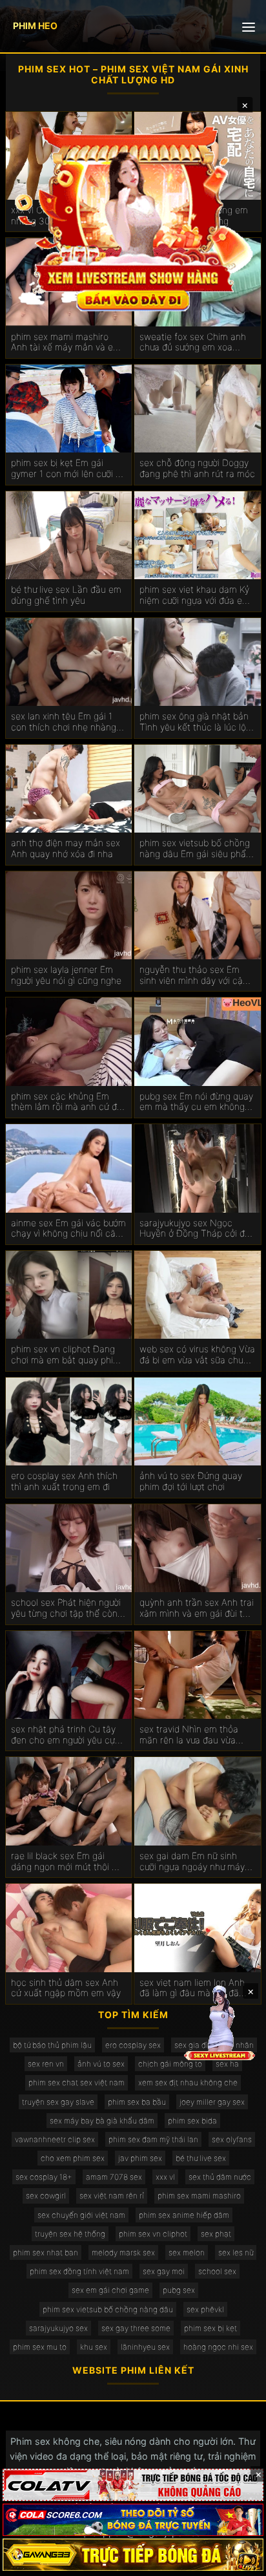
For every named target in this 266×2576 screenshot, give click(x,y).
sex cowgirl (46, 2196)
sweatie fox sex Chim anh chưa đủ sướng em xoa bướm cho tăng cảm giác (193, 343)
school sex (217, 2271)
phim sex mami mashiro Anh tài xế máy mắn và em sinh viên (66, 343)
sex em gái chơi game (110, 2290)
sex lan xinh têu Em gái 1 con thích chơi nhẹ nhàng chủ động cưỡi (64, 722)
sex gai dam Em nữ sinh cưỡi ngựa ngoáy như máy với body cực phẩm (192, 1862)
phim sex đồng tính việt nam (79, 2271)
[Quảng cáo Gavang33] (133, 2555)
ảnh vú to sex (101, 2064)
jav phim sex (140, 2158)
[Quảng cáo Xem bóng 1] (133, 2485)
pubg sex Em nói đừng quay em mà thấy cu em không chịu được (196, 1102)
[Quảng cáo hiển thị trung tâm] (133, 217)
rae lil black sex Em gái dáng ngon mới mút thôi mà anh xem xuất (68, 1862)
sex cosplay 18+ (44, 2177)
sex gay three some (136, 2328)
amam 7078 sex (114, 2177)
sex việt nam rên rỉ (112, 2196)
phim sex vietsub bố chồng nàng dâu (108, 2309)
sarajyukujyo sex (58, 2328)
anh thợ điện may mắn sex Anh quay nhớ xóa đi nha (66, 848)
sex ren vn (46, 2064)
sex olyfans (232, 2139)
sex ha (227, 2064)
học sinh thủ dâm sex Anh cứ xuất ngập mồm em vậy (66, 1988)
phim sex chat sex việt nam (77, 2082)
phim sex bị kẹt (210, 2328)
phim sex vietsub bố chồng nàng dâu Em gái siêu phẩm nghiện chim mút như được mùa (197, 849)
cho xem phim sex (73, 2158)
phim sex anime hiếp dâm (184, 2215)
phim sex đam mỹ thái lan (153, 2139)
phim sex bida (192, 2121)
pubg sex (179, 2290)
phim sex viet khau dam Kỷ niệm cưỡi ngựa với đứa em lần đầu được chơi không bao (195, 595)
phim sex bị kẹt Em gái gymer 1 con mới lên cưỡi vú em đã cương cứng (68, 469)
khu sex (94, 2347)
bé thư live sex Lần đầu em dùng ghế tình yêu (66, 595)
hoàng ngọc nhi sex (218, 2347)
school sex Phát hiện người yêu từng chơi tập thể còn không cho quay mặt (66, 1608)
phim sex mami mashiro (199, 2196)
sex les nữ (236, 2252)
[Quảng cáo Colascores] (133, 2520)
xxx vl (165, 2177)
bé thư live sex (201, 2158)
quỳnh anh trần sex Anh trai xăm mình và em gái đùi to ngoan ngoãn (197, 1608)
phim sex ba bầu (137, 2102)
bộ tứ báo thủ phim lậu (52, 2045)
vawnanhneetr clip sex (55, 2139)
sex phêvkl (205, 2309)
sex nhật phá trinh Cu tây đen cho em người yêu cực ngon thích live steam (66, 1735)
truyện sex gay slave (58, 2102)
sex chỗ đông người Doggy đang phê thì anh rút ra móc (197, 468)
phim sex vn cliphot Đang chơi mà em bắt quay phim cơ (66, 1355)
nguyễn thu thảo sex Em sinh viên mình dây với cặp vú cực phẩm (194, 975)
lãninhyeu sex (145, 2347)
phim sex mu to (40, 2347)
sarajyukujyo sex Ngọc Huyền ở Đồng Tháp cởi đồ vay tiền (195, 1229)
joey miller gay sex (212, 2102)
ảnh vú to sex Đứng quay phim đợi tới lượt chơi (191, 1481)
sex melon (187, 2252)
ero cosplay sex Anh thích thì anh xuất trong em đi (64, 1481)
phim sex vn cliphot (153, 2234)
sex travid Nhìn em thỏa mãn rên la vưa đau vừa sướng (189, 1735)
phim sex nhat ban (46, 2252)
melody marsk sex (123, 2252)
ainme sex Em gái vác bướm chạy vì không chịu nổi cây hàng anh (68, 1229)
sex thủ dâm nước (220, 2177)
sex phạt (216, 2234)
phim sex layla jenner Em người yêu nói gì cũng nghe (66, 975)
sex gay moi (164, 2271)
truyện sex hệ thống (70, 2234)
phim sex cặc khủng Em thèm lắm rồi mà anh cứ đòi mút (67, 1102)
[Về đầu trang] (238, 2560)
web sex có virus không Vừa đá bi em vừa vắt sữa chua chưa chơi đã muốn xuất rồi (197, 1355)
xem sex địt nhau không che (188, 2082)
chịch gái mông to (170, 2064)
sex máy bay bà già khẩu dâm (102, 2121)
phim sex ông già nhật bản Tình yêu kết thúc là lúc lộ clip (194, 722)
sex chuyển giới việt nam (81, 2215)
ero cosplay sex (133, 2045)
